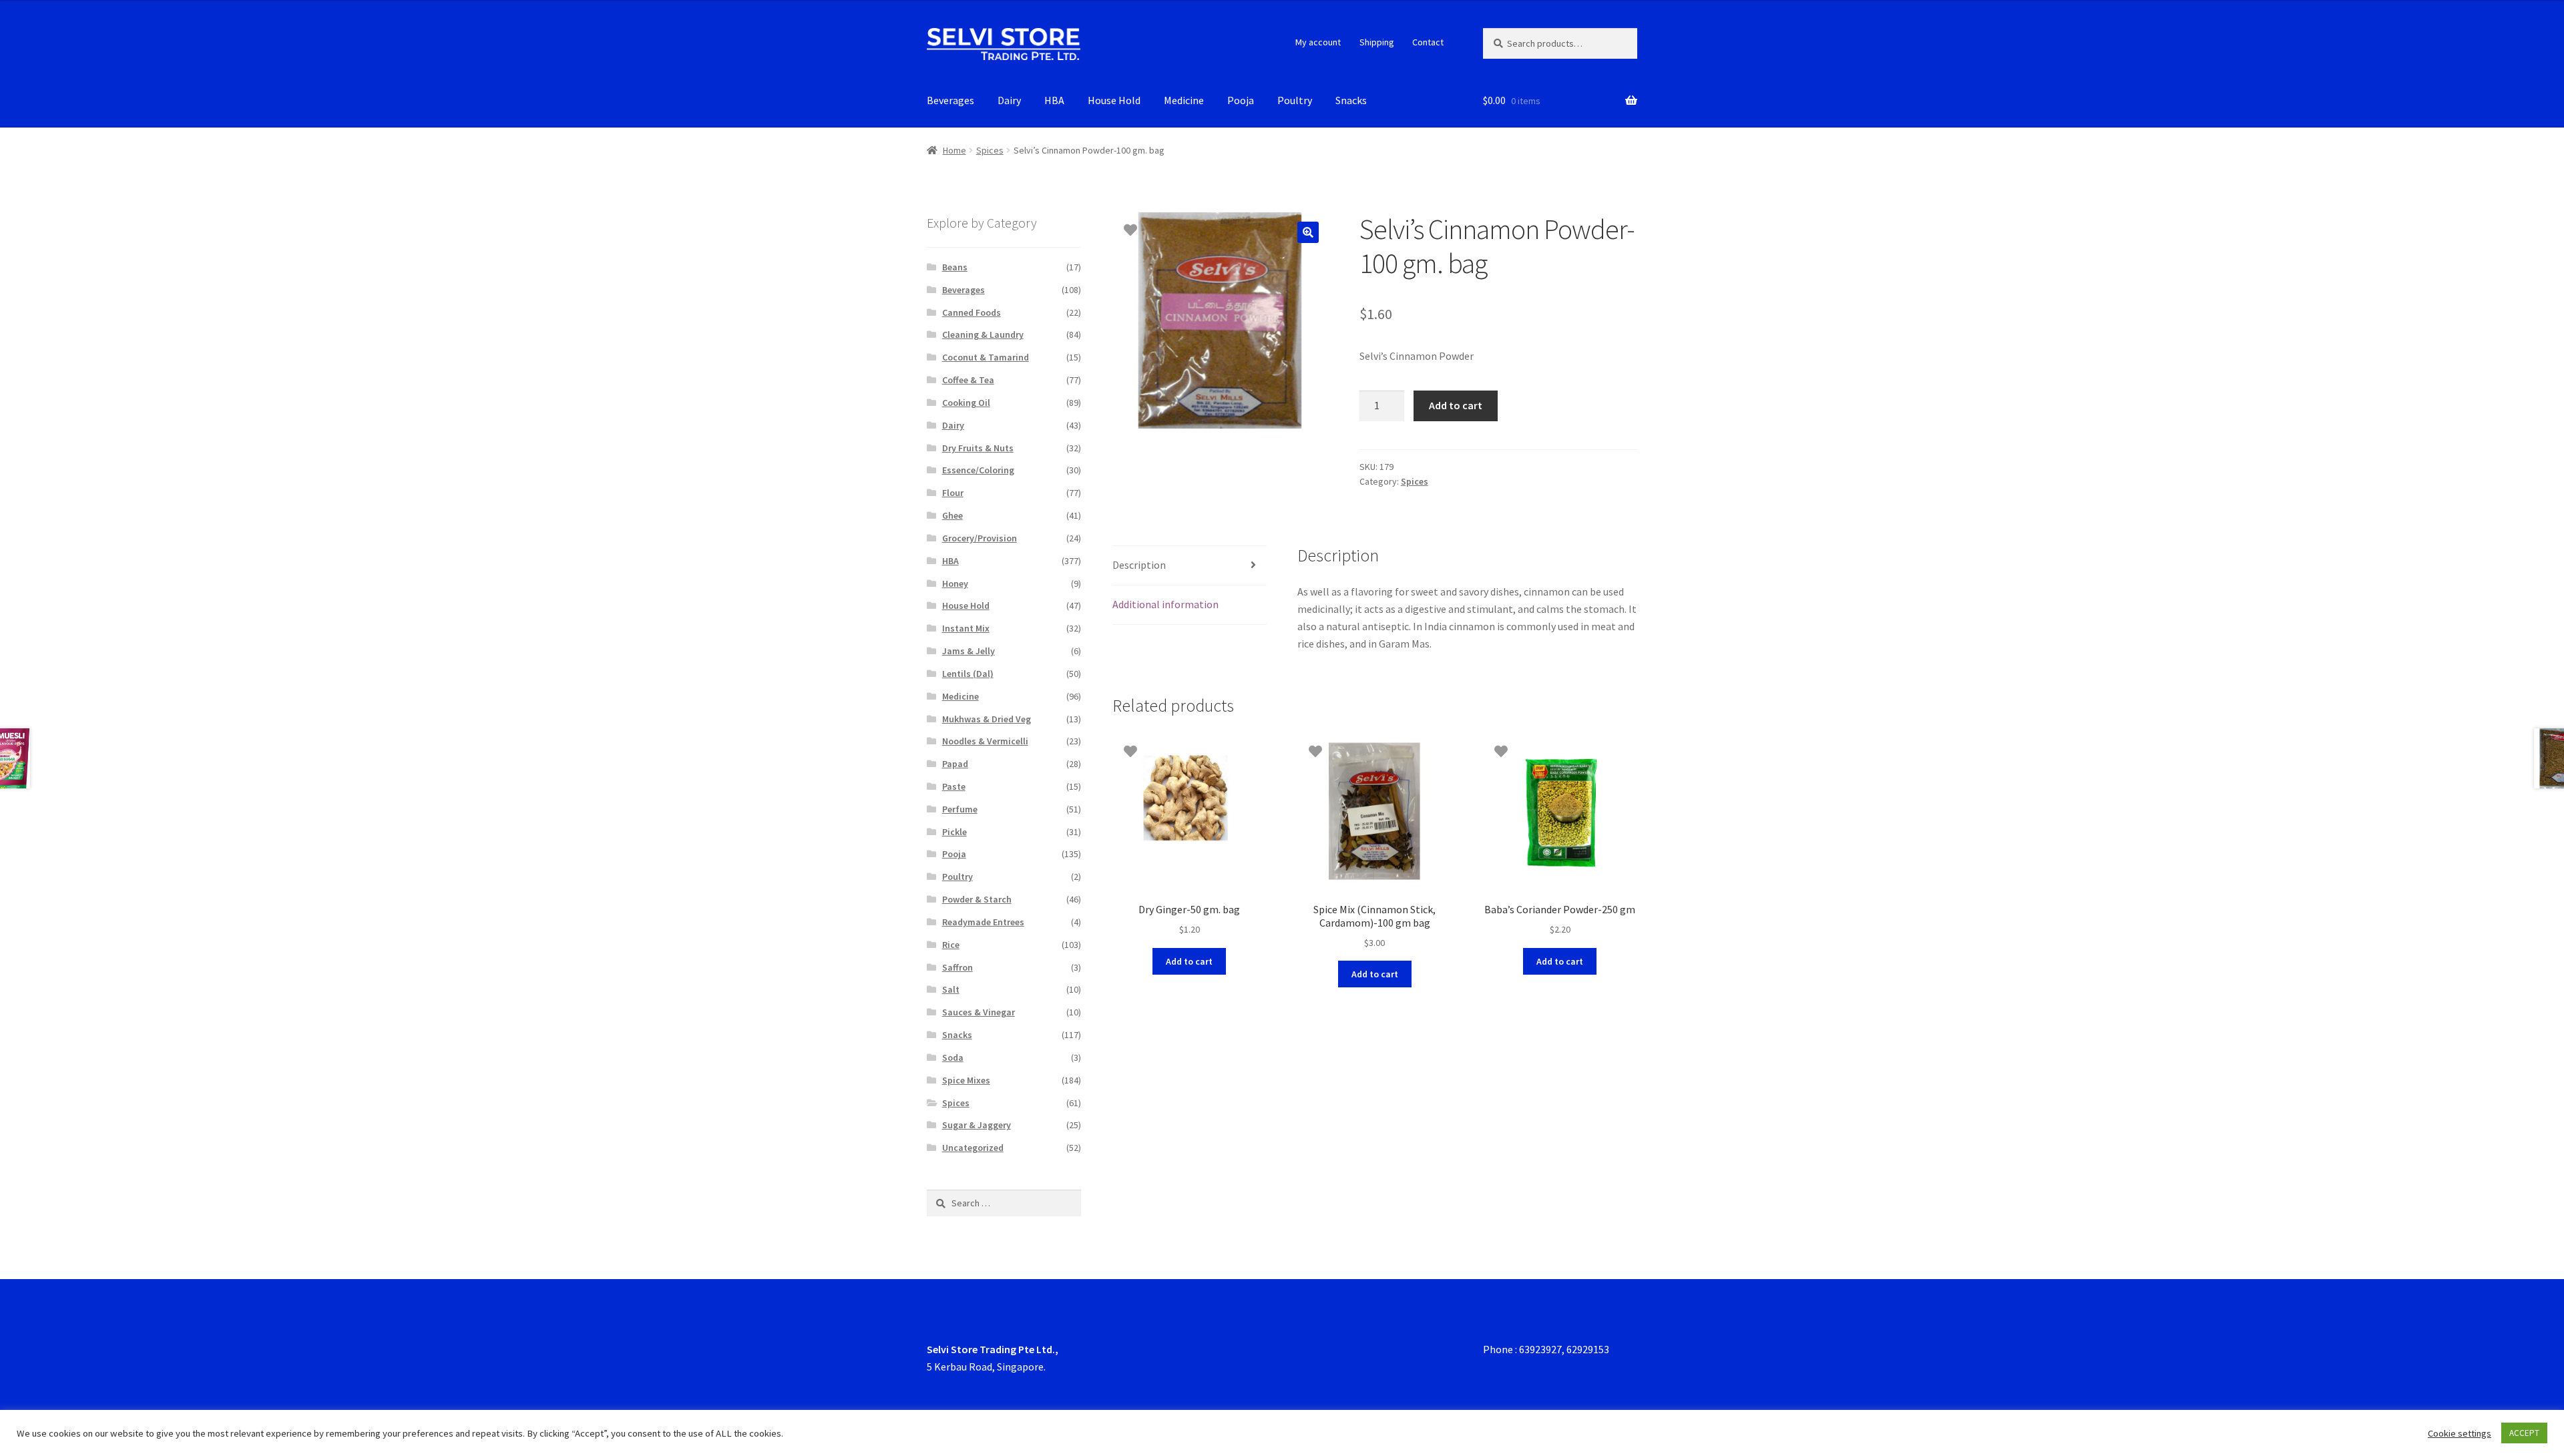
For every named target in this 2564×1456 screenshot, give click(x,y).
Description (1139, 565)
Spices (990, 150)
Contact (1428, 42)
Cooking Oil (966, 403)
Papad (955, 764)
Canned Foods (972, 312)
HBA (1054, 100)
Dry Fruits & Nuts (978, 448)
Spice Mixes (966, 1080)
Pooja (1241, 100)
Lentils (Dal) (968, 674)
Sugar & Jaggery (977, 1125)
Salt (951, 989)
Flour (953, 493)
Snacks (1351, 100)
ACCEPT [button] (2524, 1433)
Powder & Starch (977, 899)
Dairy (1009, 100)
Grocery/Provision (980, 538)
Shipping (1377, 42)
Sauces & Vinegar (979, 1012)
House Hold (1114, 100)
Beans (955, 267)
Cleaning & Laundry (983, 334)
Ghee (952, 515)
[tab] (1190, 566)
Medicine (1184, 100)
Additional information (1165, 604)
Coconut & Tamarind (986, 357)
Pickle (954, 832)
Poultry (1295, 100)
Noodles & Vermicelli (985, 741)
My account (1318, 42)
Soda (953, 1057)
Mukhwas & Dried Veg (987, 719)
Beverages (950, 100)
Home (954, 150)
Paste (954, 786)
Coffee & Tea (968, 380)
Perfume (960, 809)
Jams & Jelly (969, 651)
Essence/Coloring (978, 470)
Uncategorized (973, 1148)
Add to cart (1456, 405)
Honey (955, 583)
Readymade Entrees (983, 922)
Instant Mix (966, 628)
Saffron (957, 967)
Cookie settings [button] (2460, 1433)
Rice (951, 945)
